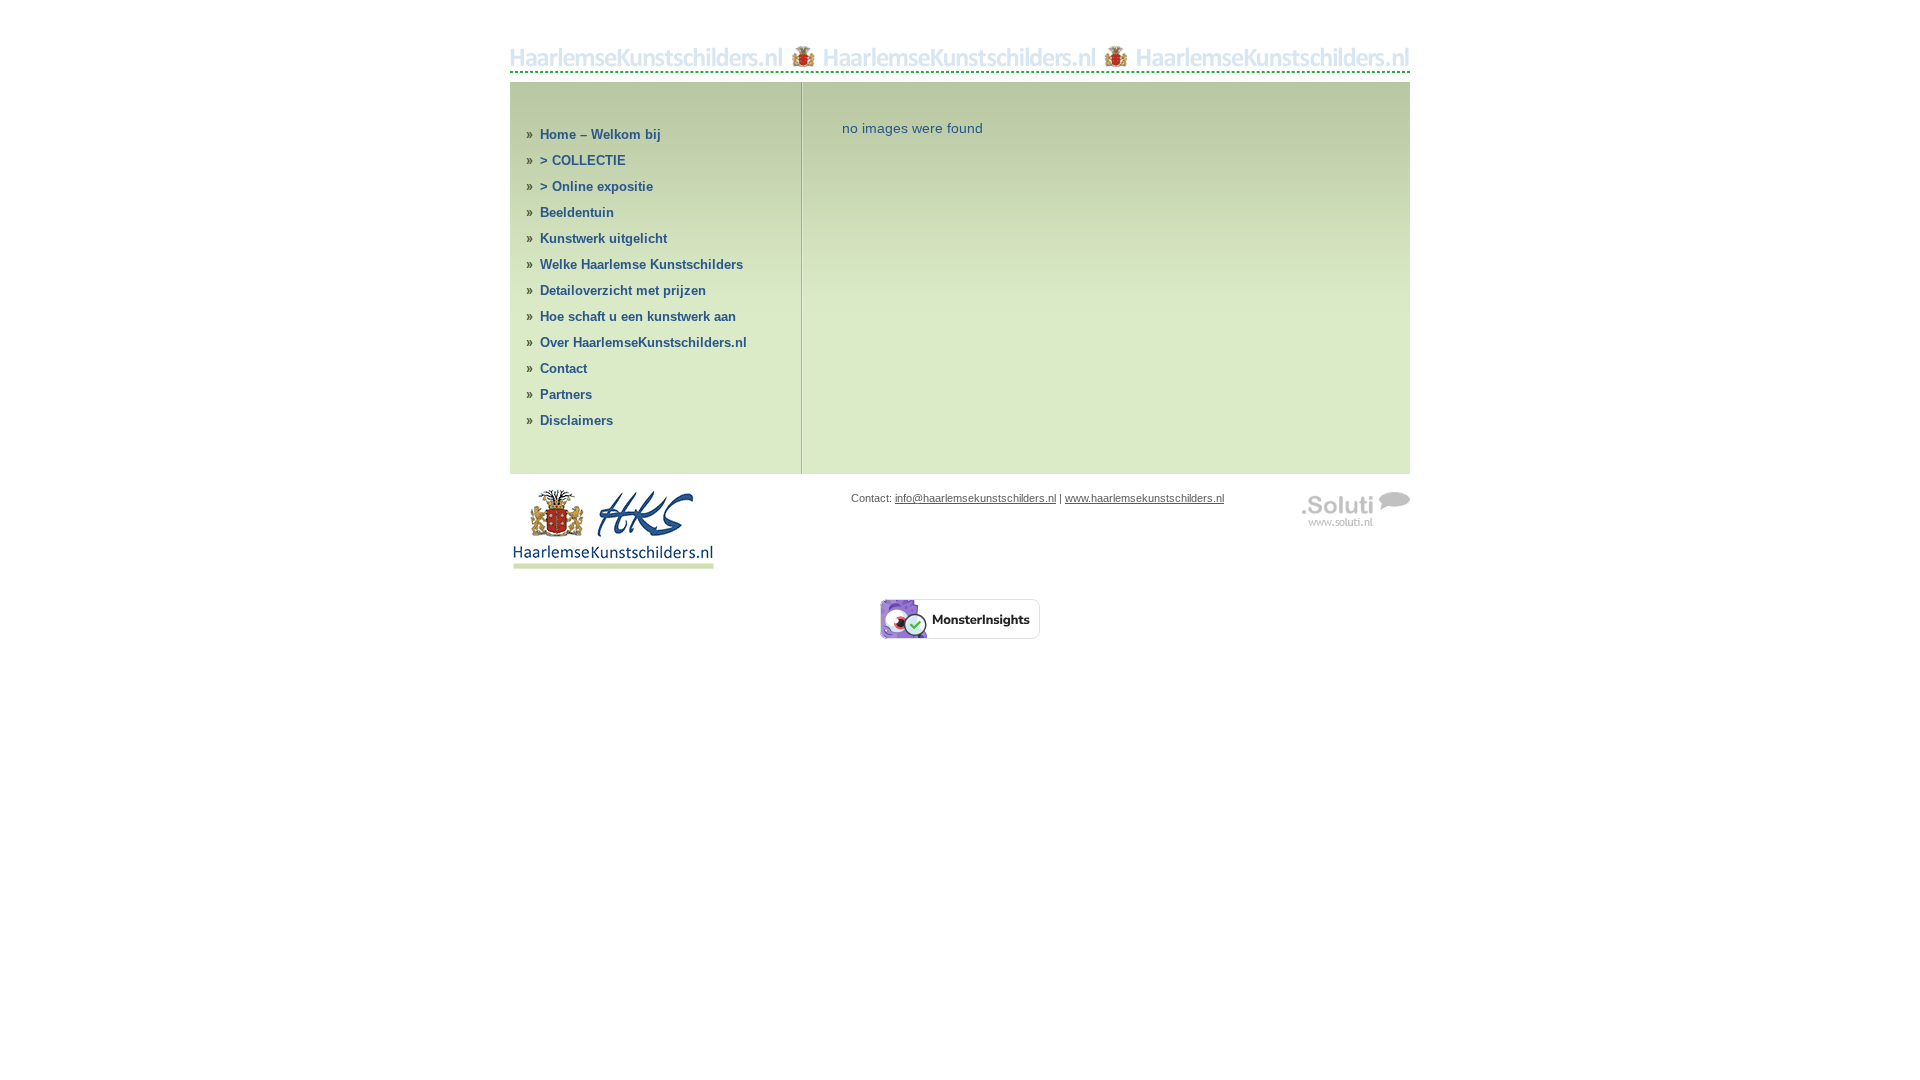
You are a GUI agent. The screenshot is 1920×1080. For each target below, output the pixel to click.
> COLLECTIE (583, 160)
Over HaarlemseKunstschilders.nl (643, 342)
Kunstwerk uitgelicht (603, 238)
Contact (563, 368)
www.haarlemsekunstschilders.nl (1144, 498)
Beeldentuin (577, 212)
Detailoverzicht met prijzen (623, 290)
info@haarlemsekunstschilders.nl (975, 498)
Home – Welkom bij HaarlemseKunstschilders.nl (627, 137)
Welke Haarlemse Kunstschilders (641, 264)
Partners (566, 394)
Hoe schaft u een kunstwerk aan (638, 316)
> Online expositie (596, 186)
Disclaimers (576, 420)
